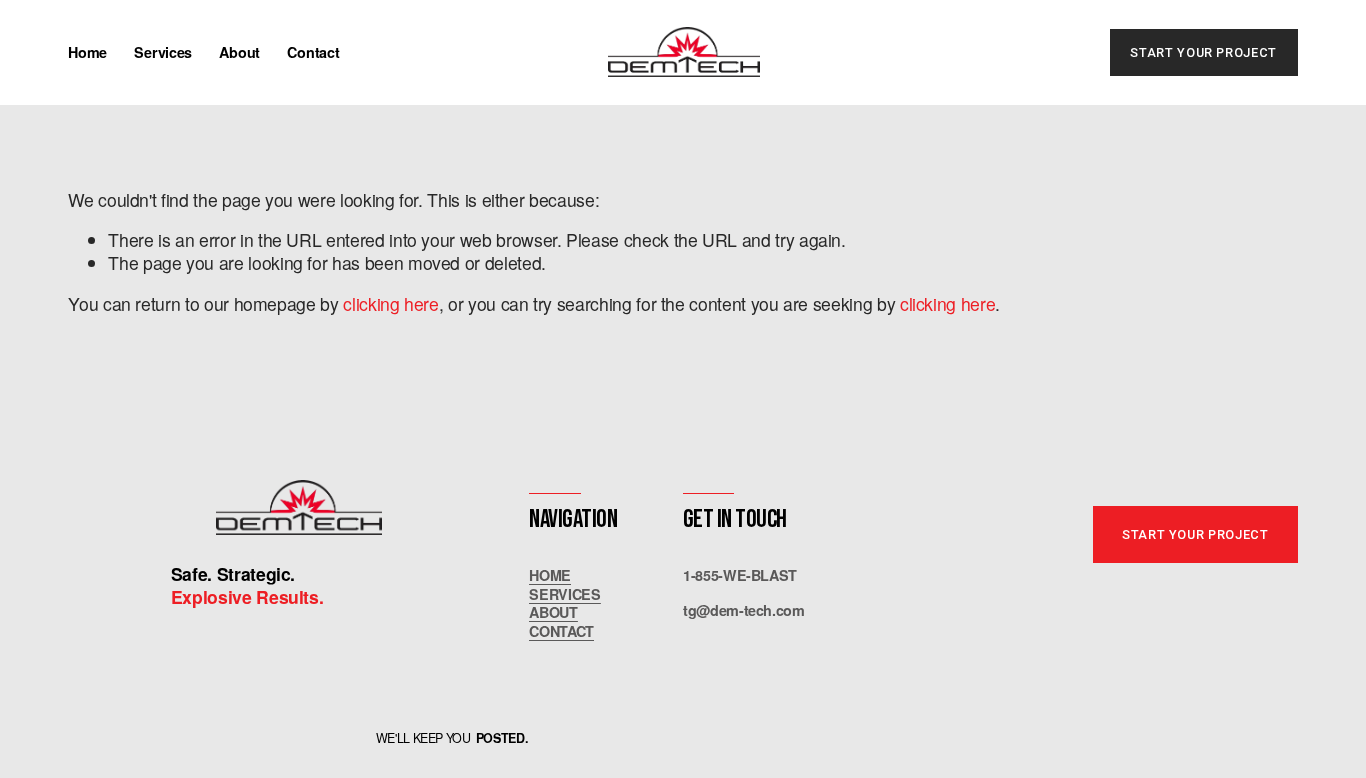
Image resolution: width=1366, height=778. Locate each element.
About (239, 52)
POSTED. (502, 738)
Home (87, 52)
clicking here (390, 303)
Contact (313, 52)
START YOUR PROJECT (1203, 52)
